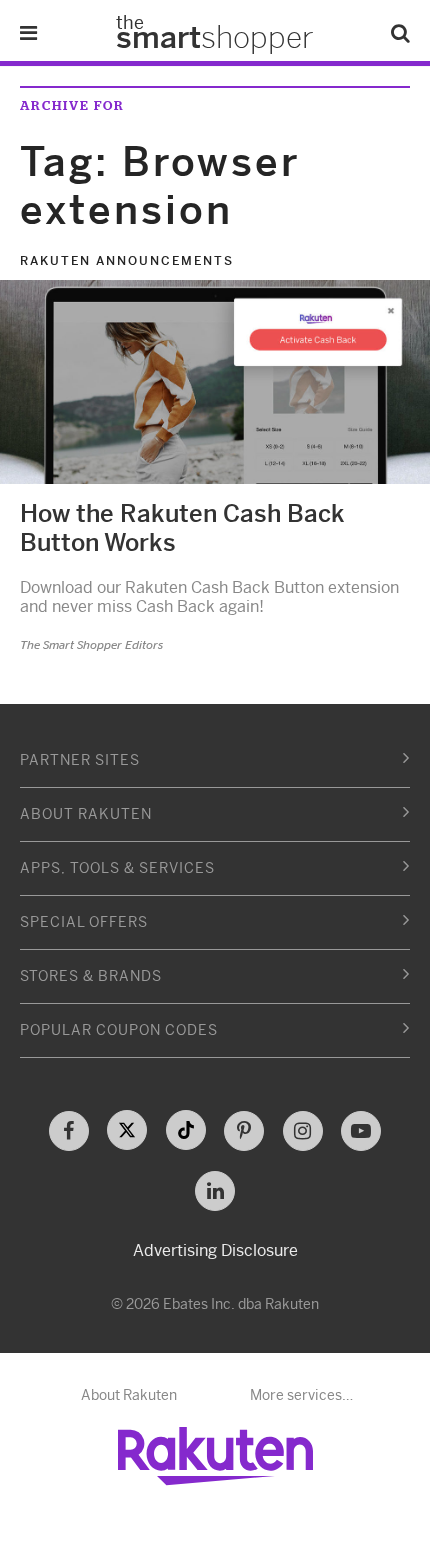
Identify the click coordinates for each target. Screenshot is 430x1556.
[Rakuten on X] (127, 1130)
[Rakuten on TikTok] (186, 1130)
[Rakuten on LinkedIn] (215, 1191)
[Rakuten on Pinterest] (244, 1131)
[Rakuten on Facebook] (69, 1131)
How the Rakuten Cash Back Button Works (182, 528)
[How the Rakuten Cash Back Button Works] (215, 382)
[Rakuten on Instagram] (303, 1131)
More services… (301, 1395)
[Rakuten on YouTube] (361, 1131)
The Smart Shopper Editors (91, 644)
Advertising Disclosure (215, 1250)
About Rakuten (129, 1395)
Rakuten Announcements (127, 261)
